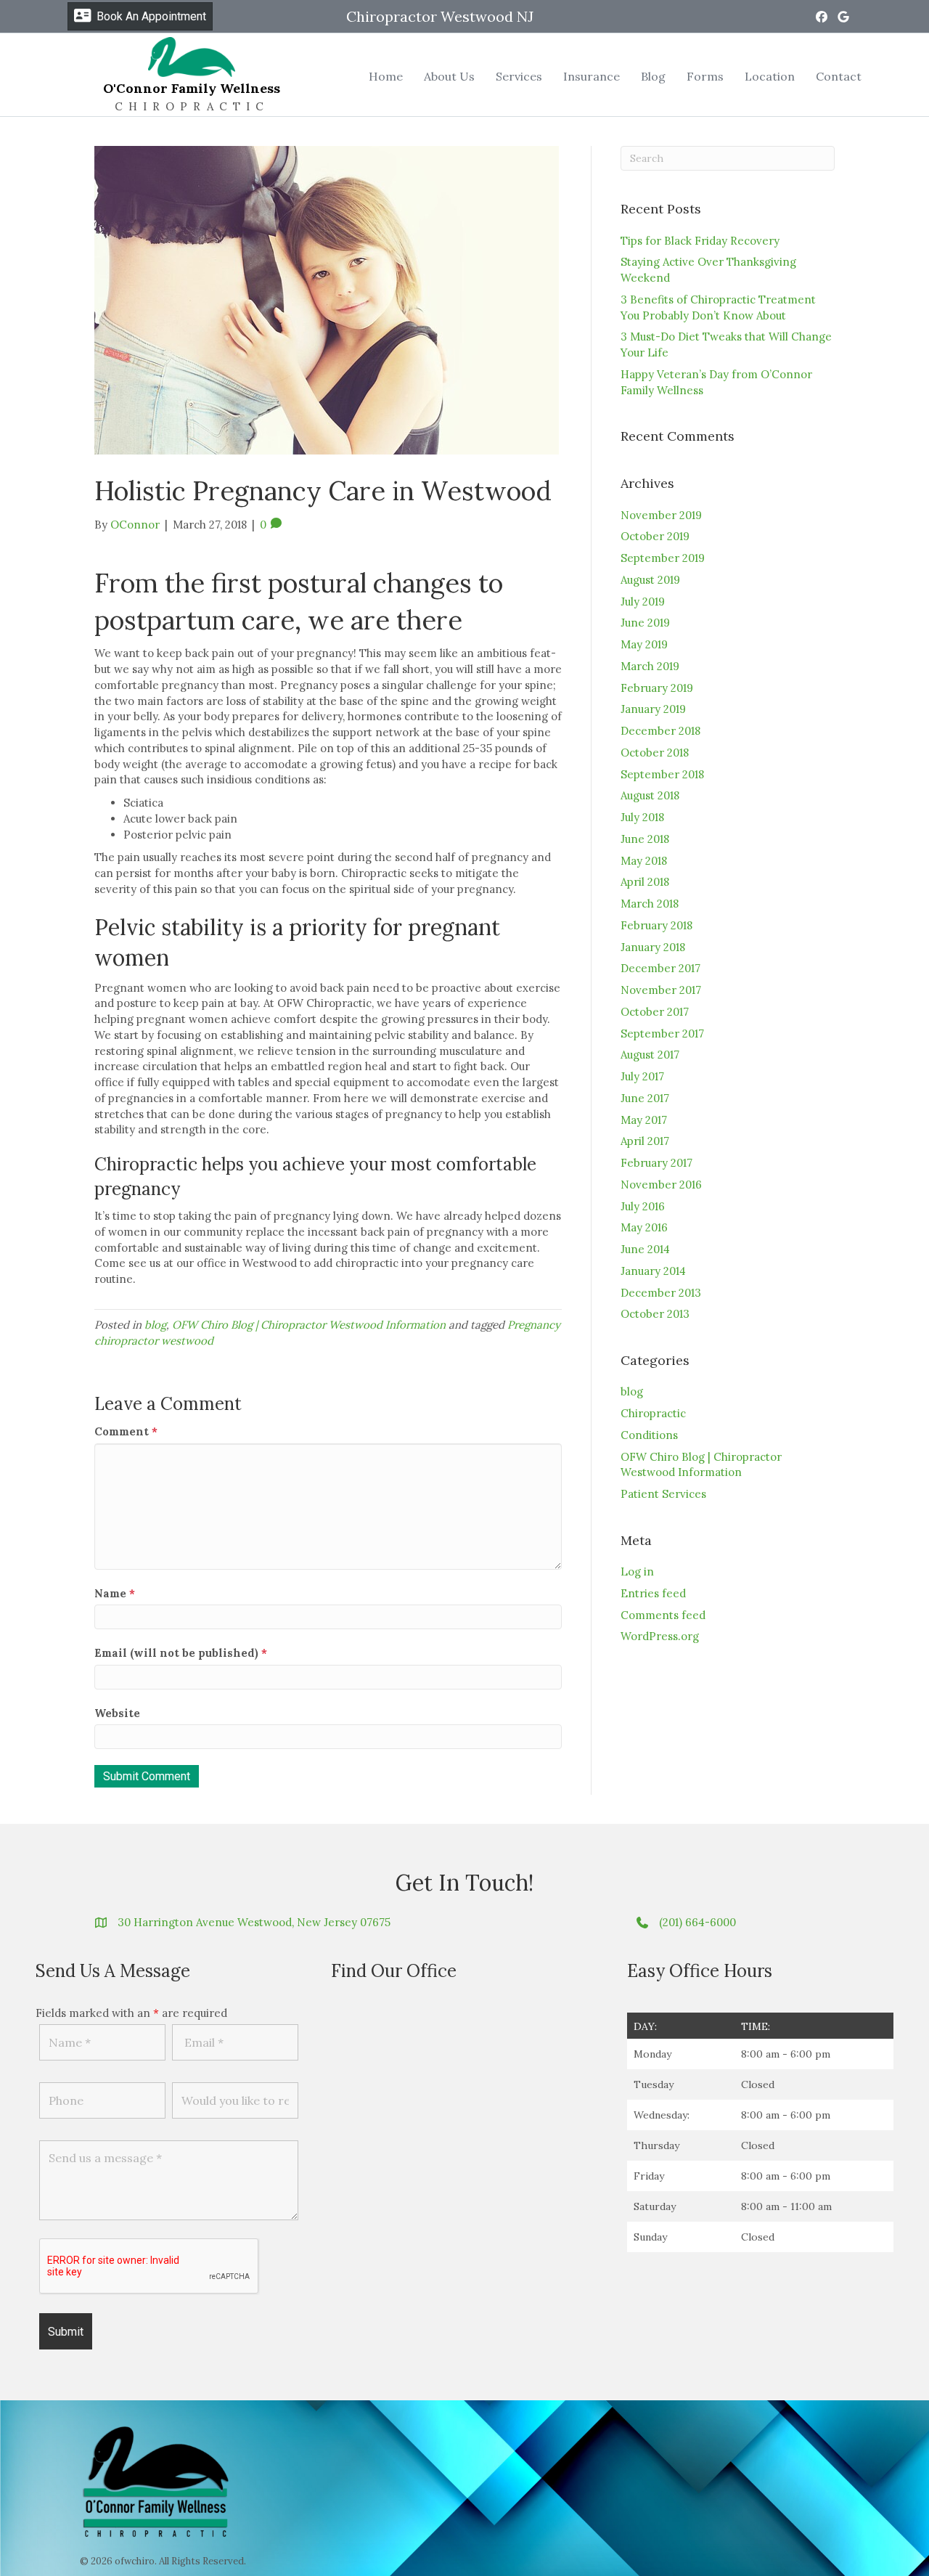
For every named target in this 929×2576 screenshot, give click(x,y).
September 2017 (662, 1034)
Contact (839, 76)
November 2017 (661, 990)
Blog (653, 76)
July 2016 (643, 1206)
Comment (126, 1431)
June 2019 (645, 623)
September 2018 (662, 774)
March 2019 (650, 666)
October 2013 (655, 1314)
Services (519, 76)
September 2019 (663, 558)
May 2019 (644, 644)
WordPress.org (660, 1636)
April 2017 (645, 1141)
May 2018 (644, 861)
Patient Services (663, 1494)
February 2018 (656, 925)
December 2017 (660, 968)
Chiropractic (653, 1413)
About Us (449, 76)
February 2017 (656, 1163)
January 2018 (653, 947)
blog (155, 1325)
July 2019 (643, 602)
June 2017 (645, 1098)
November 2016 (661, 1185)
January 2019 (653, 709)
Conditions (649, 1435)
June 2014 (645, 1249)
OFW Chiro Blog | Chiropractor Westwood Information (309, 1325)
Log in (637, 1572)
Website (117, 1713)
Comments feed (663, 1615)
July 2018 (642, 817)
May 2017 (644, 1120)
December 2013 (661, 1293)
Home (386, 76)
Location (770, 76)
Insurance (592, 76)
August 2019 (650, 580)
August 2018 (650, 795)
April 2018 (645, 882)
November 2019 (661, 515)
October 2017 (655, 1012)
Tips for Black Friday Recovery (700, 241)
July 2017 (642, 1076)
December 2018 (660, 731)
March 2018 (650, 904)
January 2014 (653, 1271)
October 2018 (655, 753)
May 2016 (644, 1227)
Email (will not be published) (181, 1653)
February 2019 (657, 688)
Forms (705, 76)
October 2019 (655, 536)
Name (115, 1593)
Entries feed (653, 1593)
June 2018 (645, 839)
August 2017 (650, 1055)
